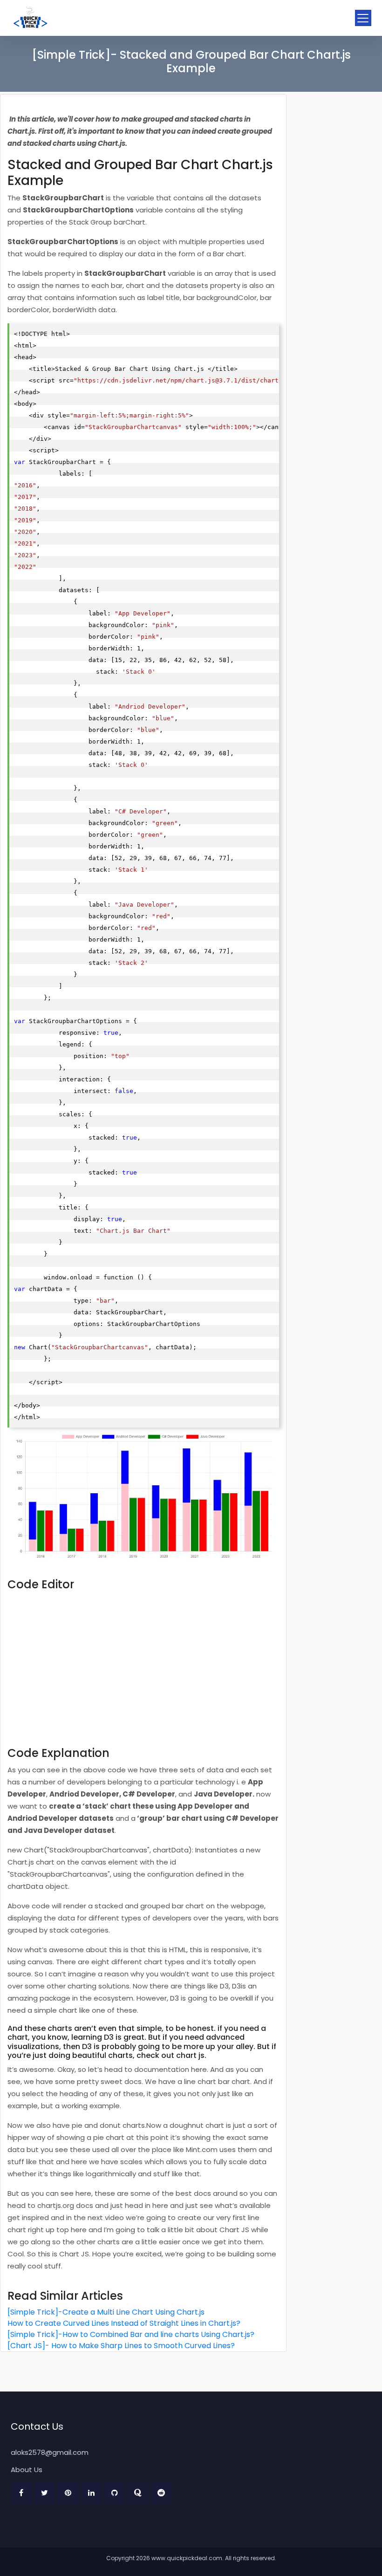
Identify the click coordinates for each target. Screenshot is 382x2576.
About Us (27, 2470)
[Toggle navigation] (363, 18)
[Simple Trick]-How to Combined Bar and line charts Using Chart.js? (131, 2334)
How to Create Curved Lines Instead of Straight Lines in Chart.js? (124, 2323)
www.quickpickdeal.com (187, 2558)
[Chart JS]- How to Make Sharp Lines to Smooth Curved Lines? (121, 2346)
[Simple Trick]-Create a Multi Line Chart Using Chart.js (106, 2312)
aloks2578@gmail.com (50, 2452)
